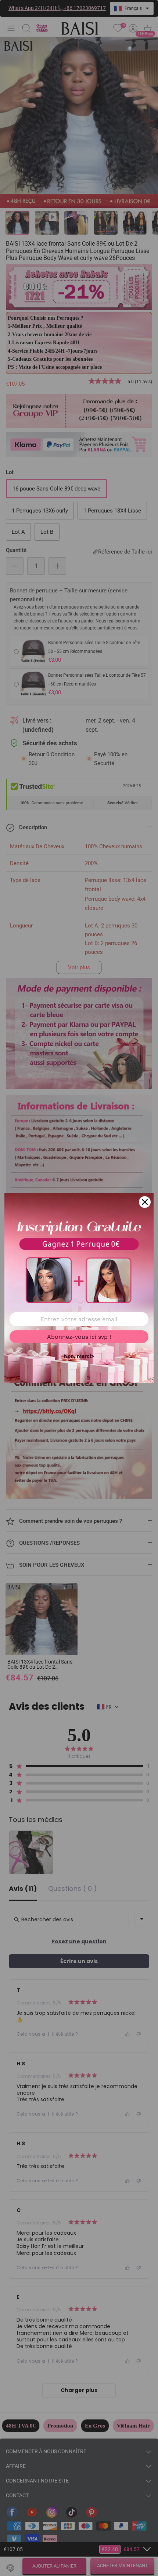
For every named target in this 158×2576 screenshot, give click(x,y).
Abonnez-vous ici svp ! (79, 1337)
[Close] (145, 1202)
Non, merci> (79, 1356)
